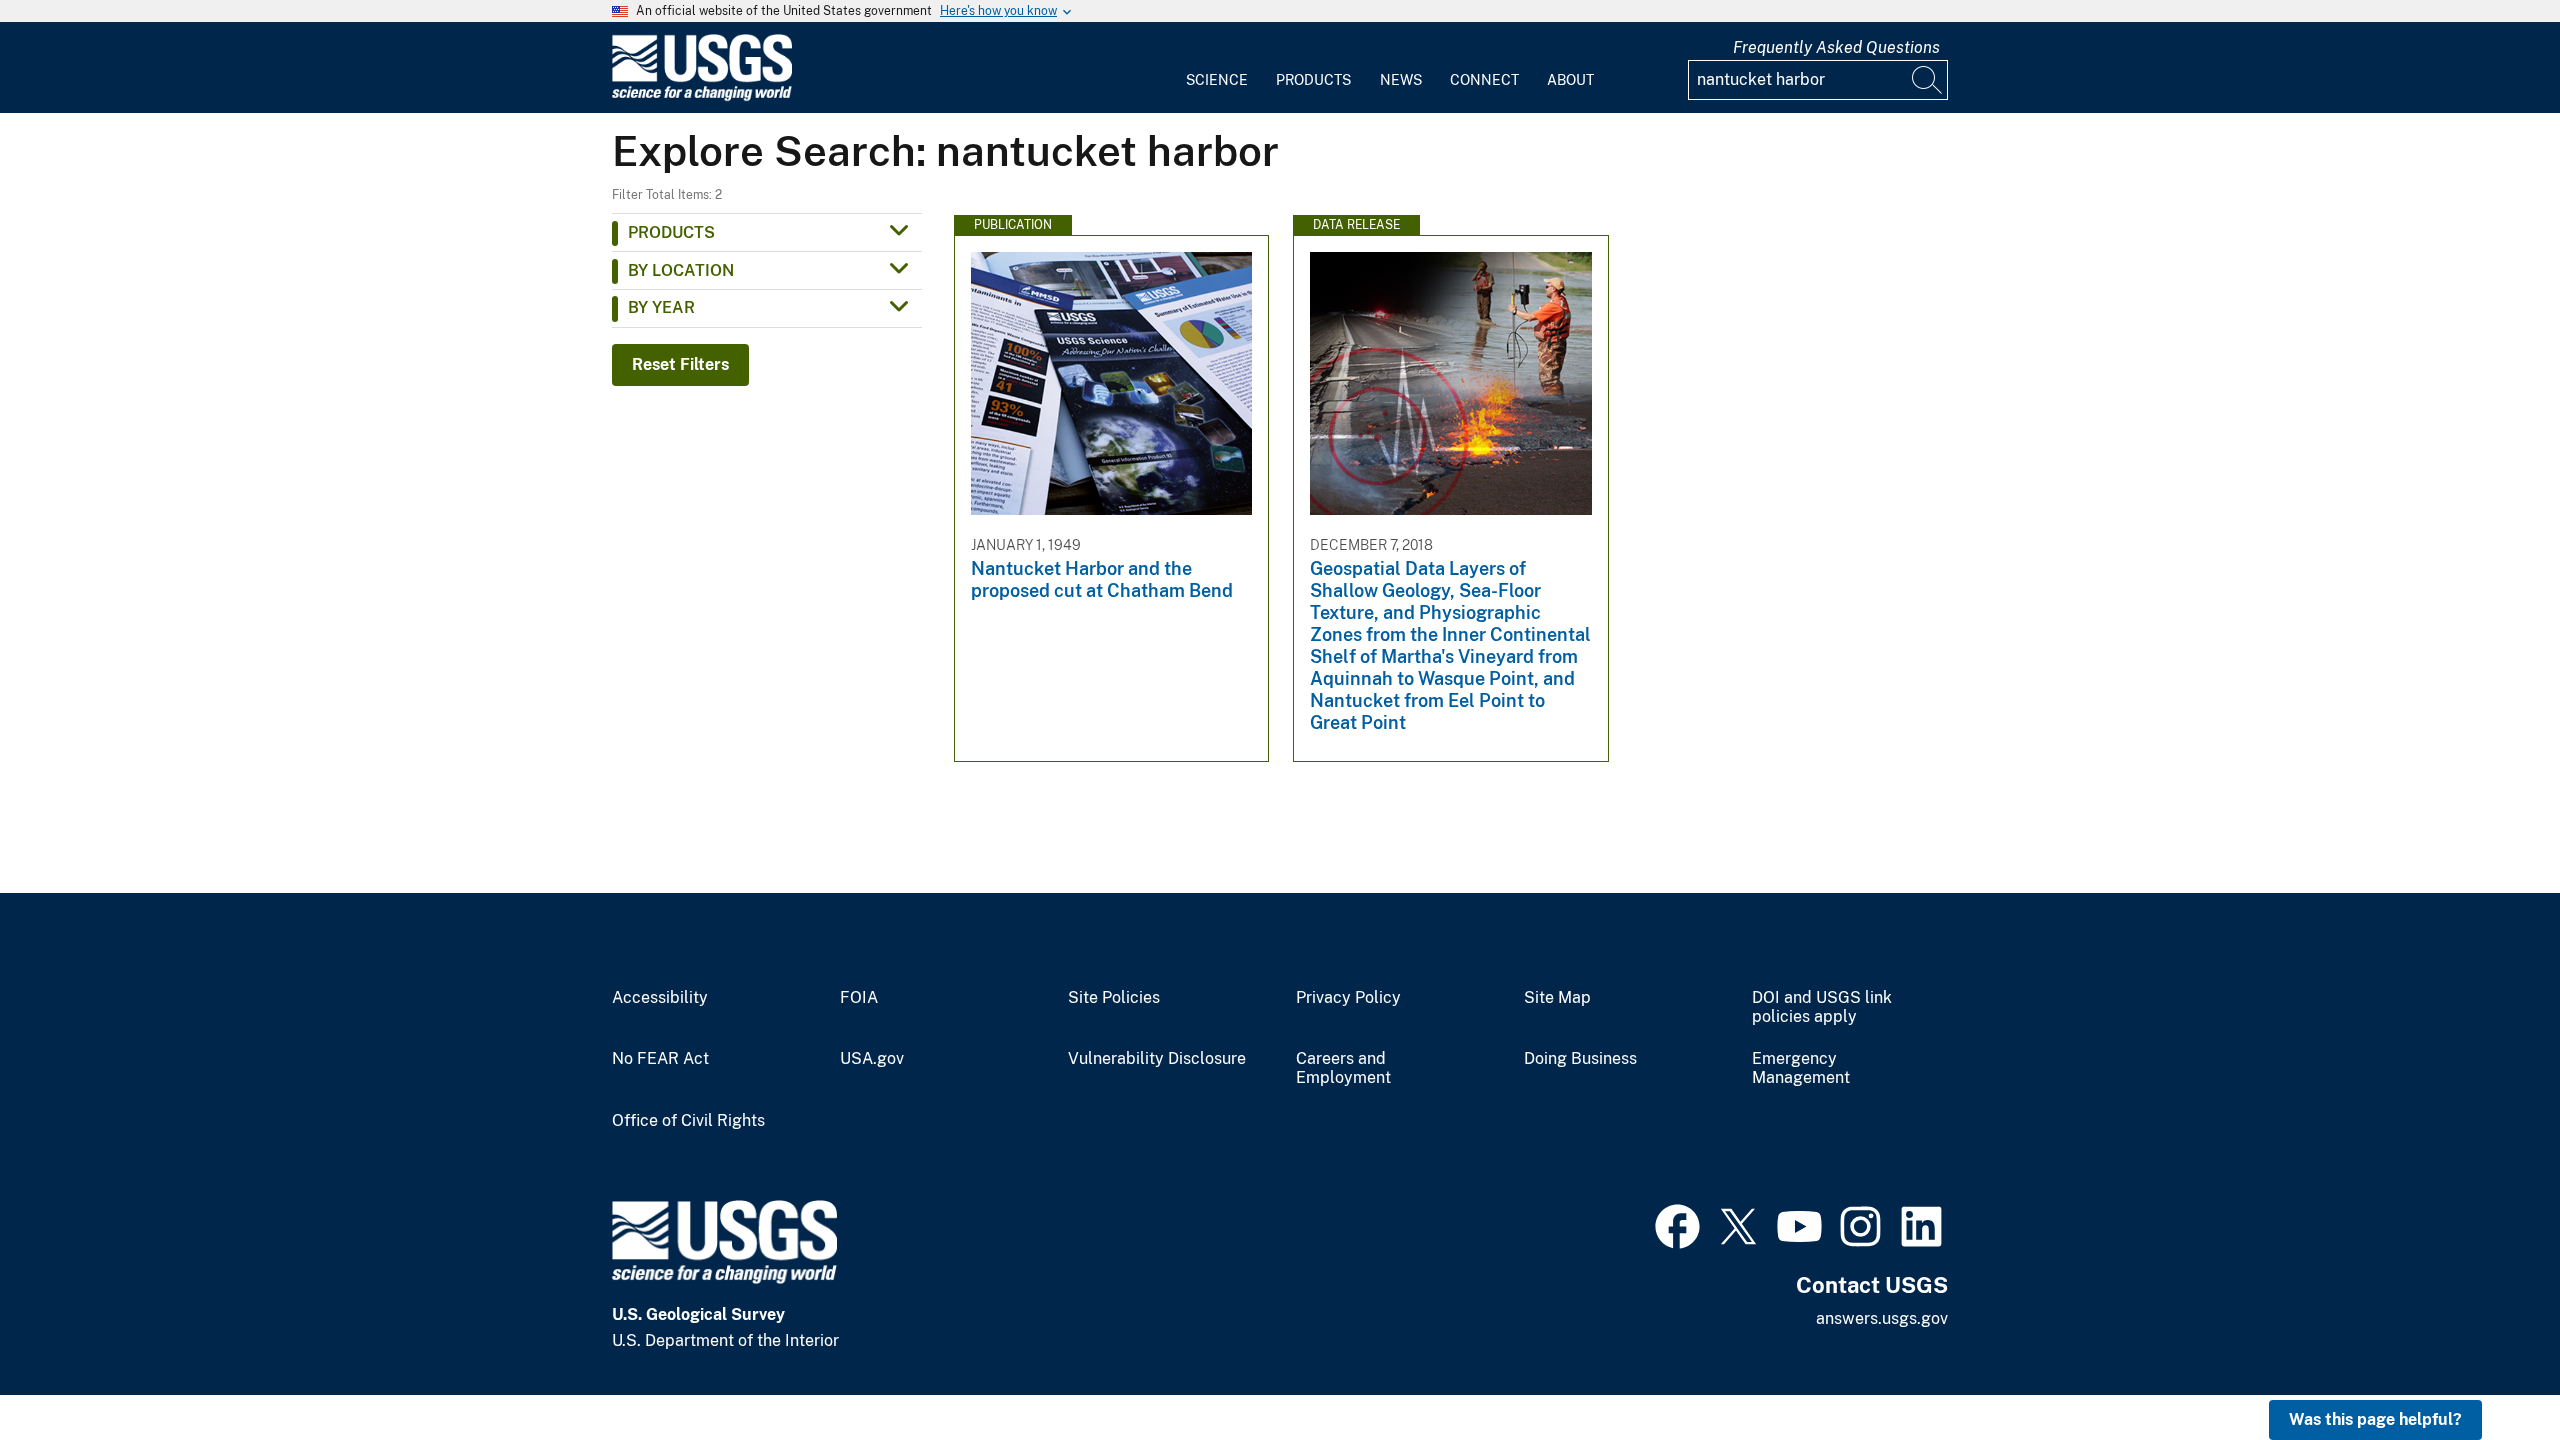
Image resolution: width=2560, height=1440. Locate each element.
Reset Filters (680, 364)
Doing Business (1580, 1059)
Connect (1484, 80)
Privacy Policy (1348, 998)
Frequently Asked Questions (1836, 47)
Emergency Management (1801, 1068)
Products (1313, 80)
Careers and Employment (1343, 1068)
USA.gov (872, 1059)
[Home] (702, 96)
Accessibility (660, 998)
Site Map (1557, 998)
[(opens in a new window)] (1677, 1224)
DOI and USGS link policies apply (1822, 1007)
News (1401, 80)
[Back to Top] (2487, 1367)
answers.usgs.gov (1882, 1318)
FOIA (859, 998)
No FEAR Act (660, 1059)
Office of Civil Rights (688, 1121)
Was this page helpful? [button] (2375, 1419)
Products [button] (671, 232)
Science (1217, 80)
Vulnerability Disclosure (1157, 1059)
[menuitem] (1217, 68)
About (1570, 80)
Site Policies (1114, 998)
